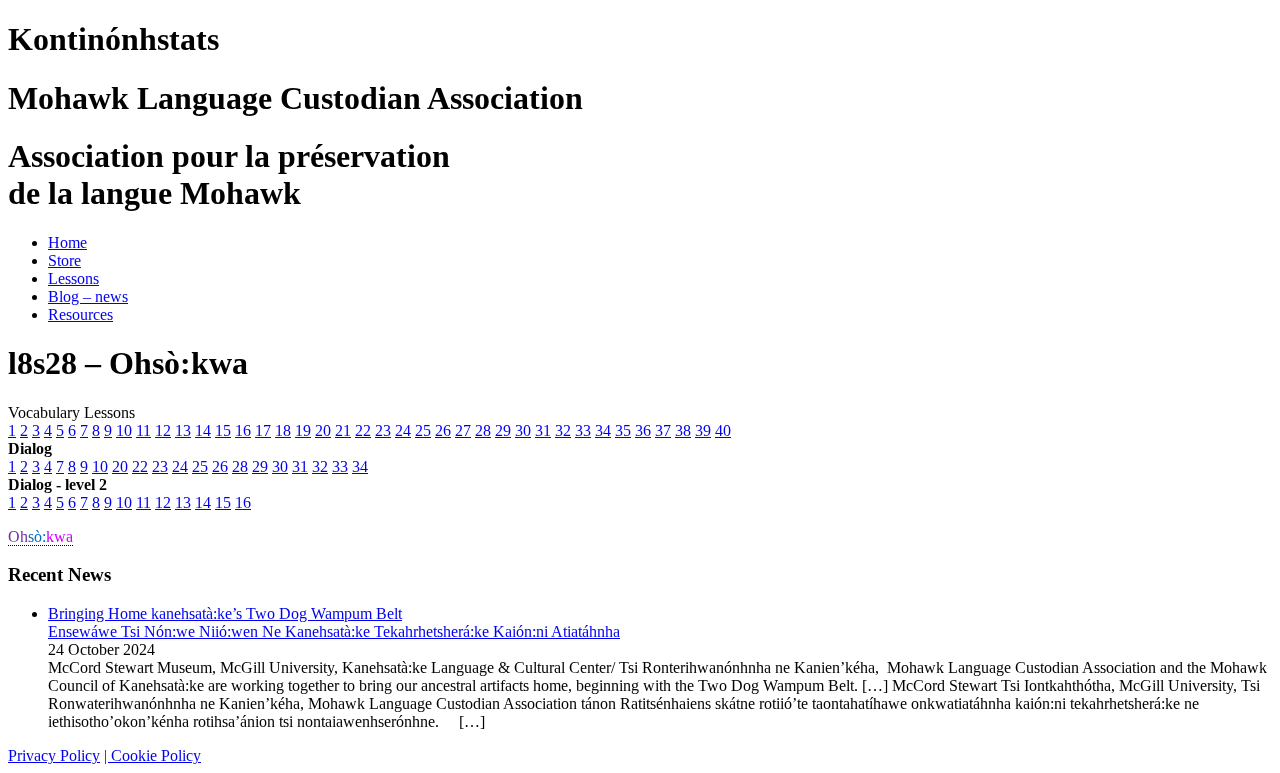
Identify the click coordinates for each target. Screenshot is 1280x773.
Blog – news (88, 296)
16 (243, 430)
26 (443, 430)
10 (124, 430)
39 (703, 430)
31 (543, 430)
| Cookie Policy (152, 755)
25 (423, 430)
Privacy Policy (54, 755)
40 (723, 430)
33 (583, 430)
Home (67, 242)
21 (343, 430)
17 (263, 430)
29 (503, 430)
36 (643, 430)
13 (183, 430)
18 (283, 430)
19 (303, 430)
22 (363, 430)
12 (163, 430)
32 (563, 430)
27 (463, 430)
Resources (80, 314)
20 (323, 430)
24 (403, 430)
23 (383, 430)
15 (223, 430)
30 (523, 430)
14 (203, 430)
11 (143, 430)
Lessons (73, 278)
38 (683, 430)
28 (483, 430)
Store (64, 260)
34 (603, 430)
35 (623, 430)
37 (663, 430)
